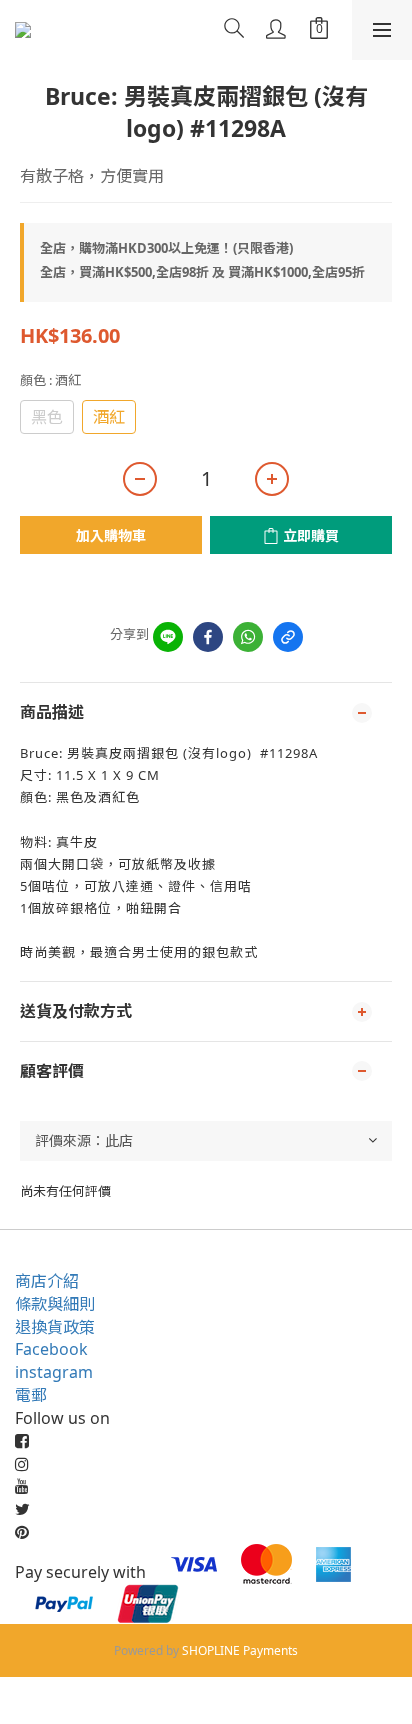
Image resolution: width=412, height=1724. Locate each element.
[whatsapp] (248, 637)
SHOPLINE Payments (240, 1650)
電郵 (31, 1395)
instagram (54, 1372)
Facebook (51, 1349)
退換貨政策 (55, 1327)
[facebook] (208, 637)
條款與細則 (55, 1304)
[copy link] (288, 637)
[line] (168, 637)
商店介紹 (47, 1281)
